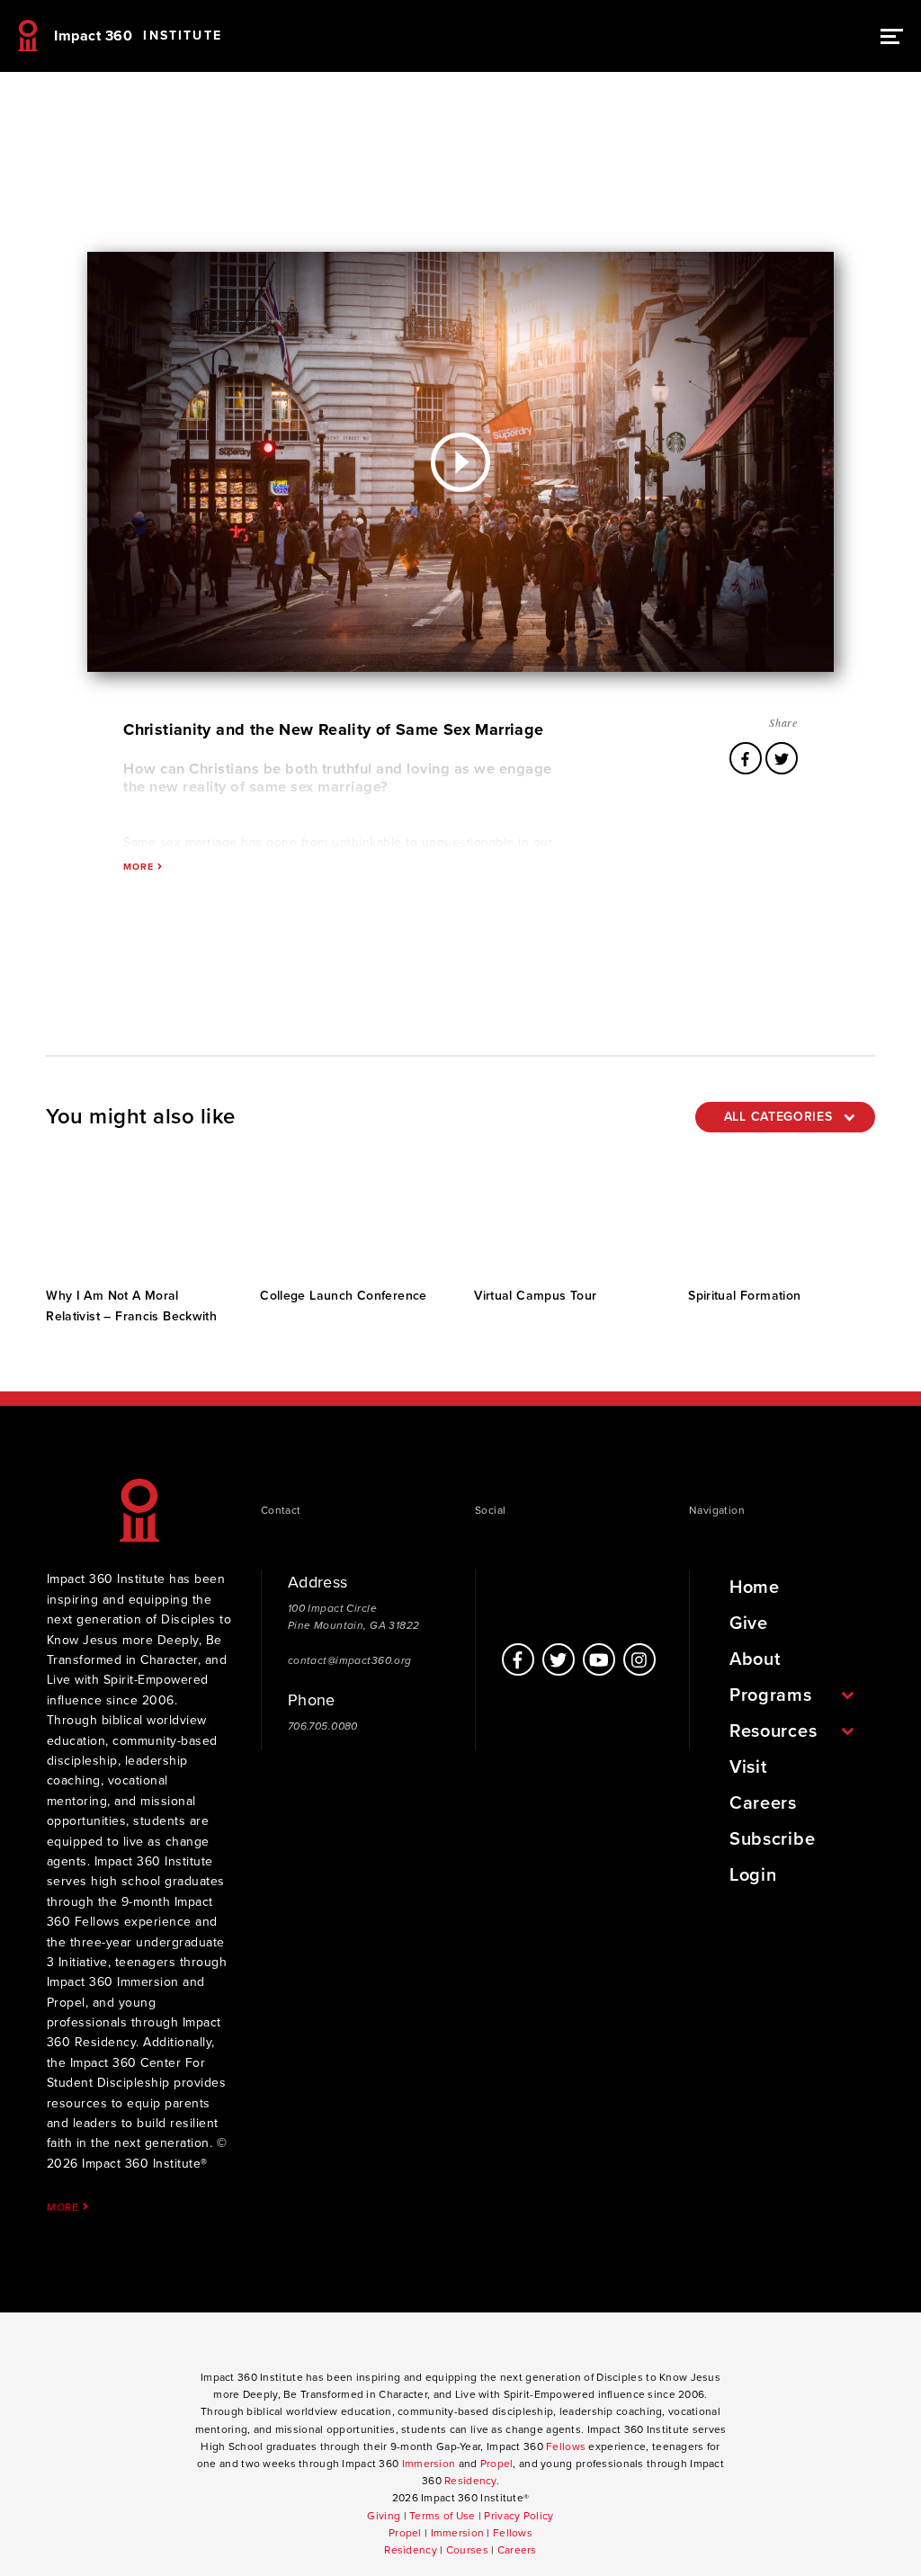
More (65, 2207)
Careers (763, 1803)
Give (749, 1623)
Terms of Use (442, 2516)
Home (755, 1588)
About (755, 1659)
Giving (384, 2516)
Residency (470, 2481)
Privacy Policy (519, 2516)
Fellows (566, 2446)
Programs (771, 1695)
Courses (467, 2550)
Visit (748, 1767)
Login (753, 1875)
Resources (773, 1731)
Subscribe (772, 1839)
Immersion (429, 2464)
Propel (497, 2464)
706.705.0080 (323, 1726)
